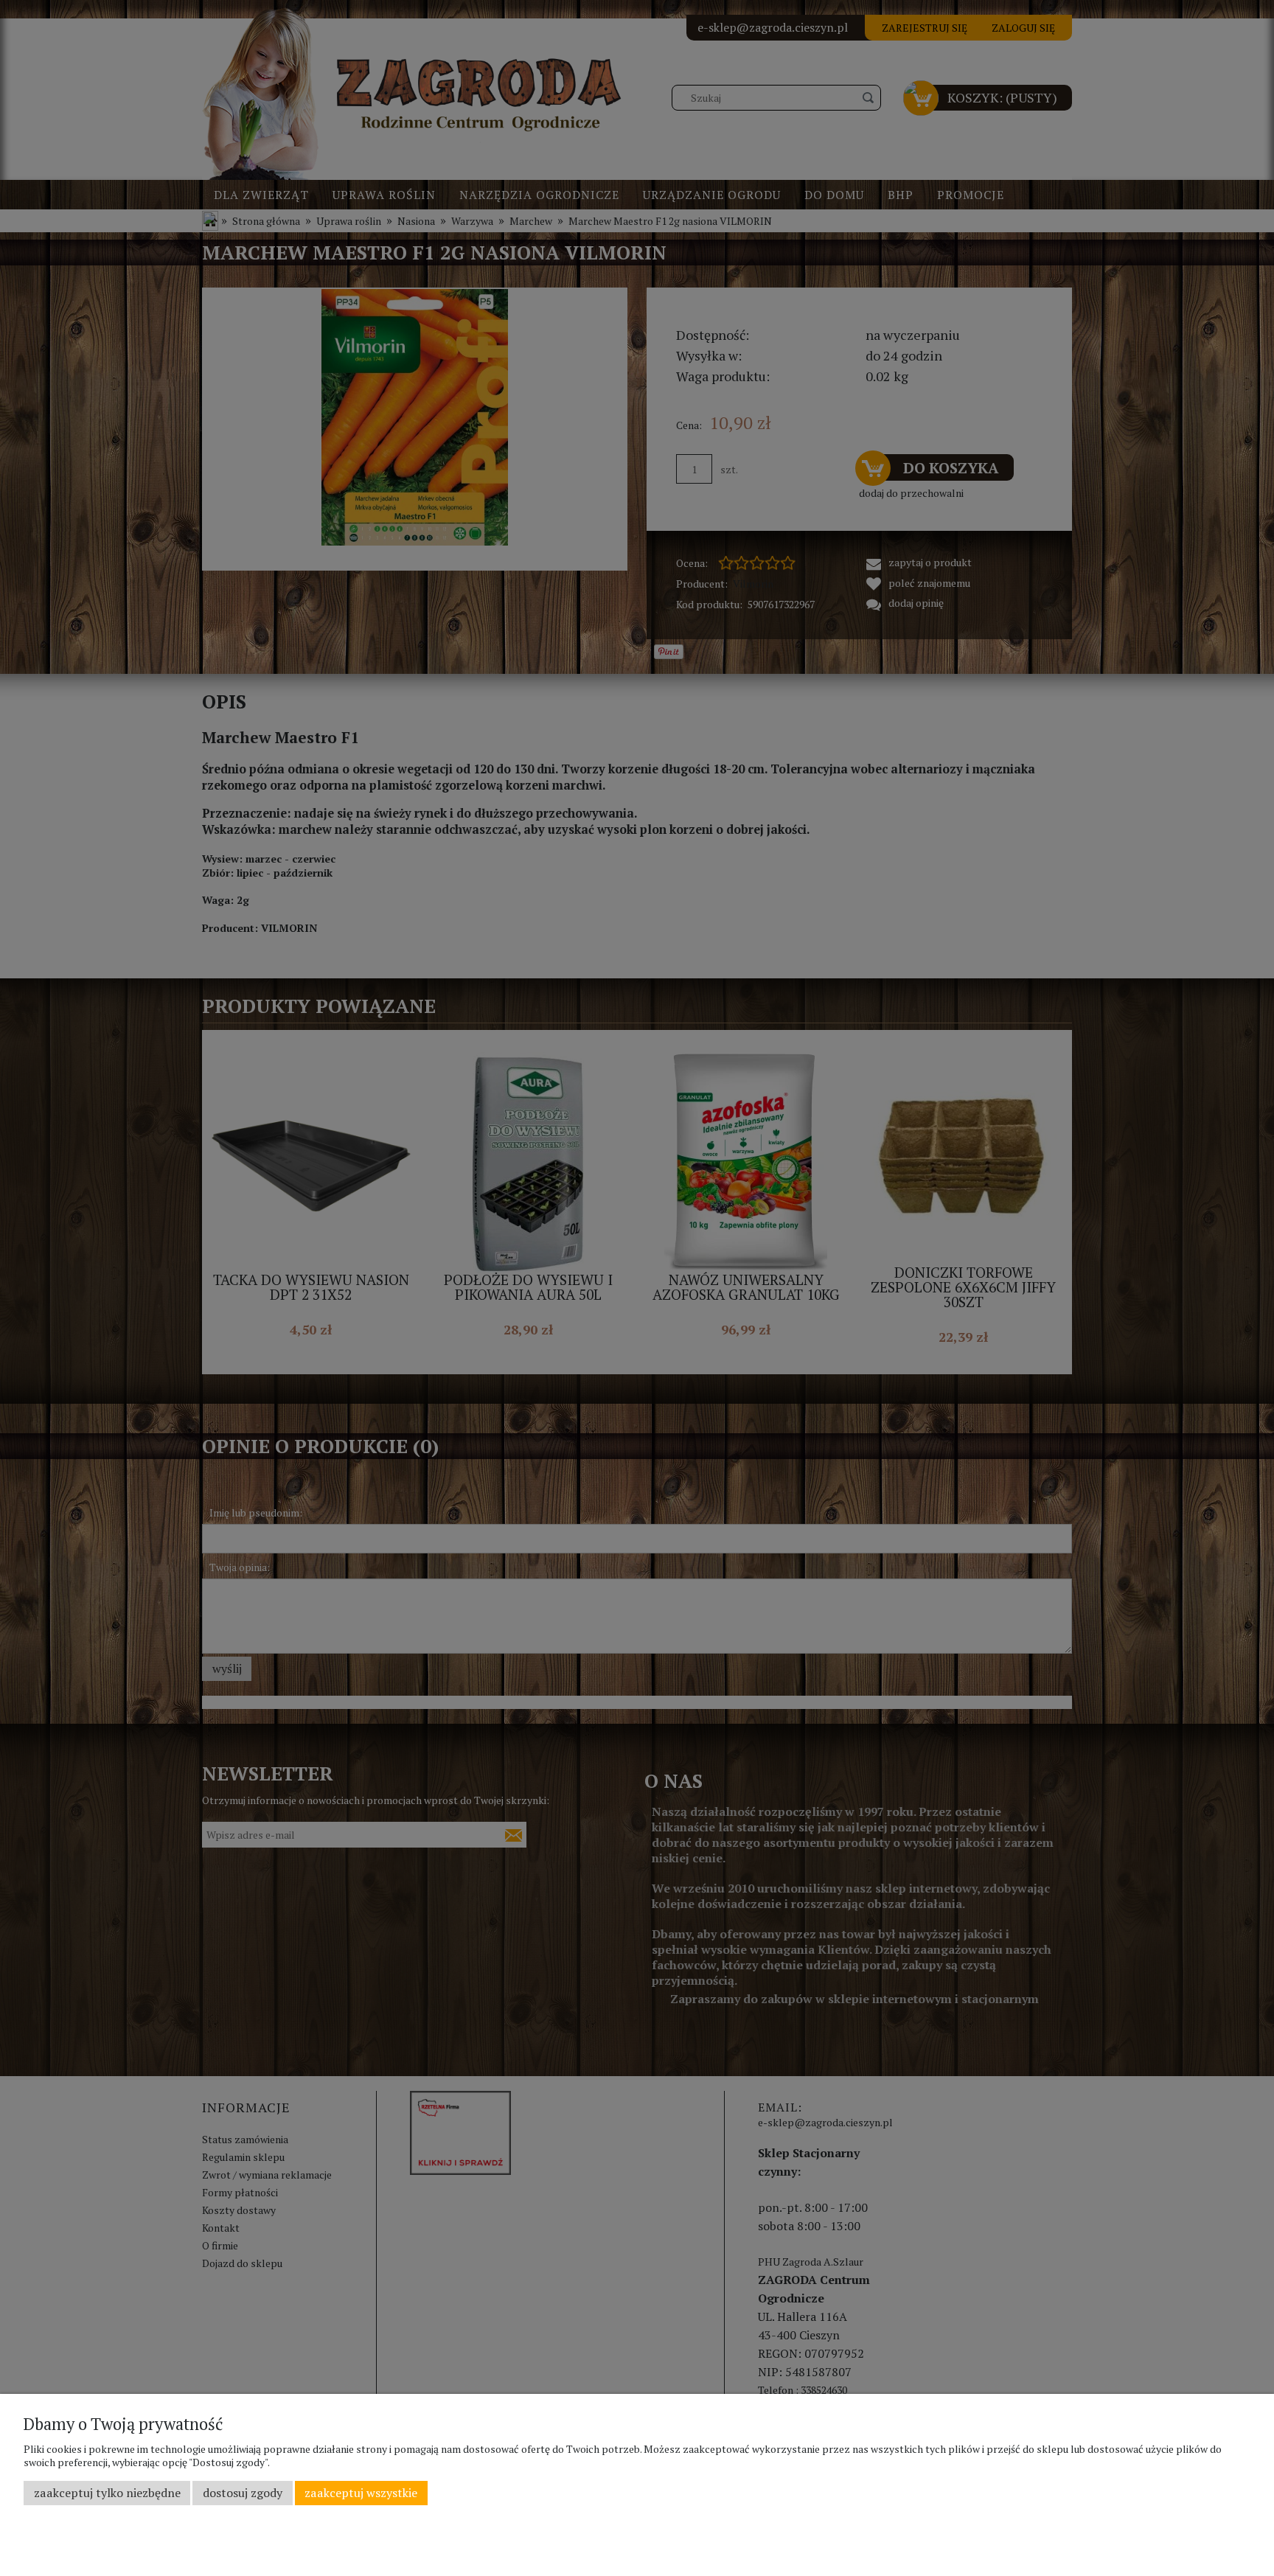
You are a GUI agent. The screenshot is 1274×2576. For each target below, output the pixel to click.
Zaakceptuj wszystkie (361, 2493)
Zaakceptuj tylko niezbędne (107, 2493)
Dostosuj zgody (243, 2493)
